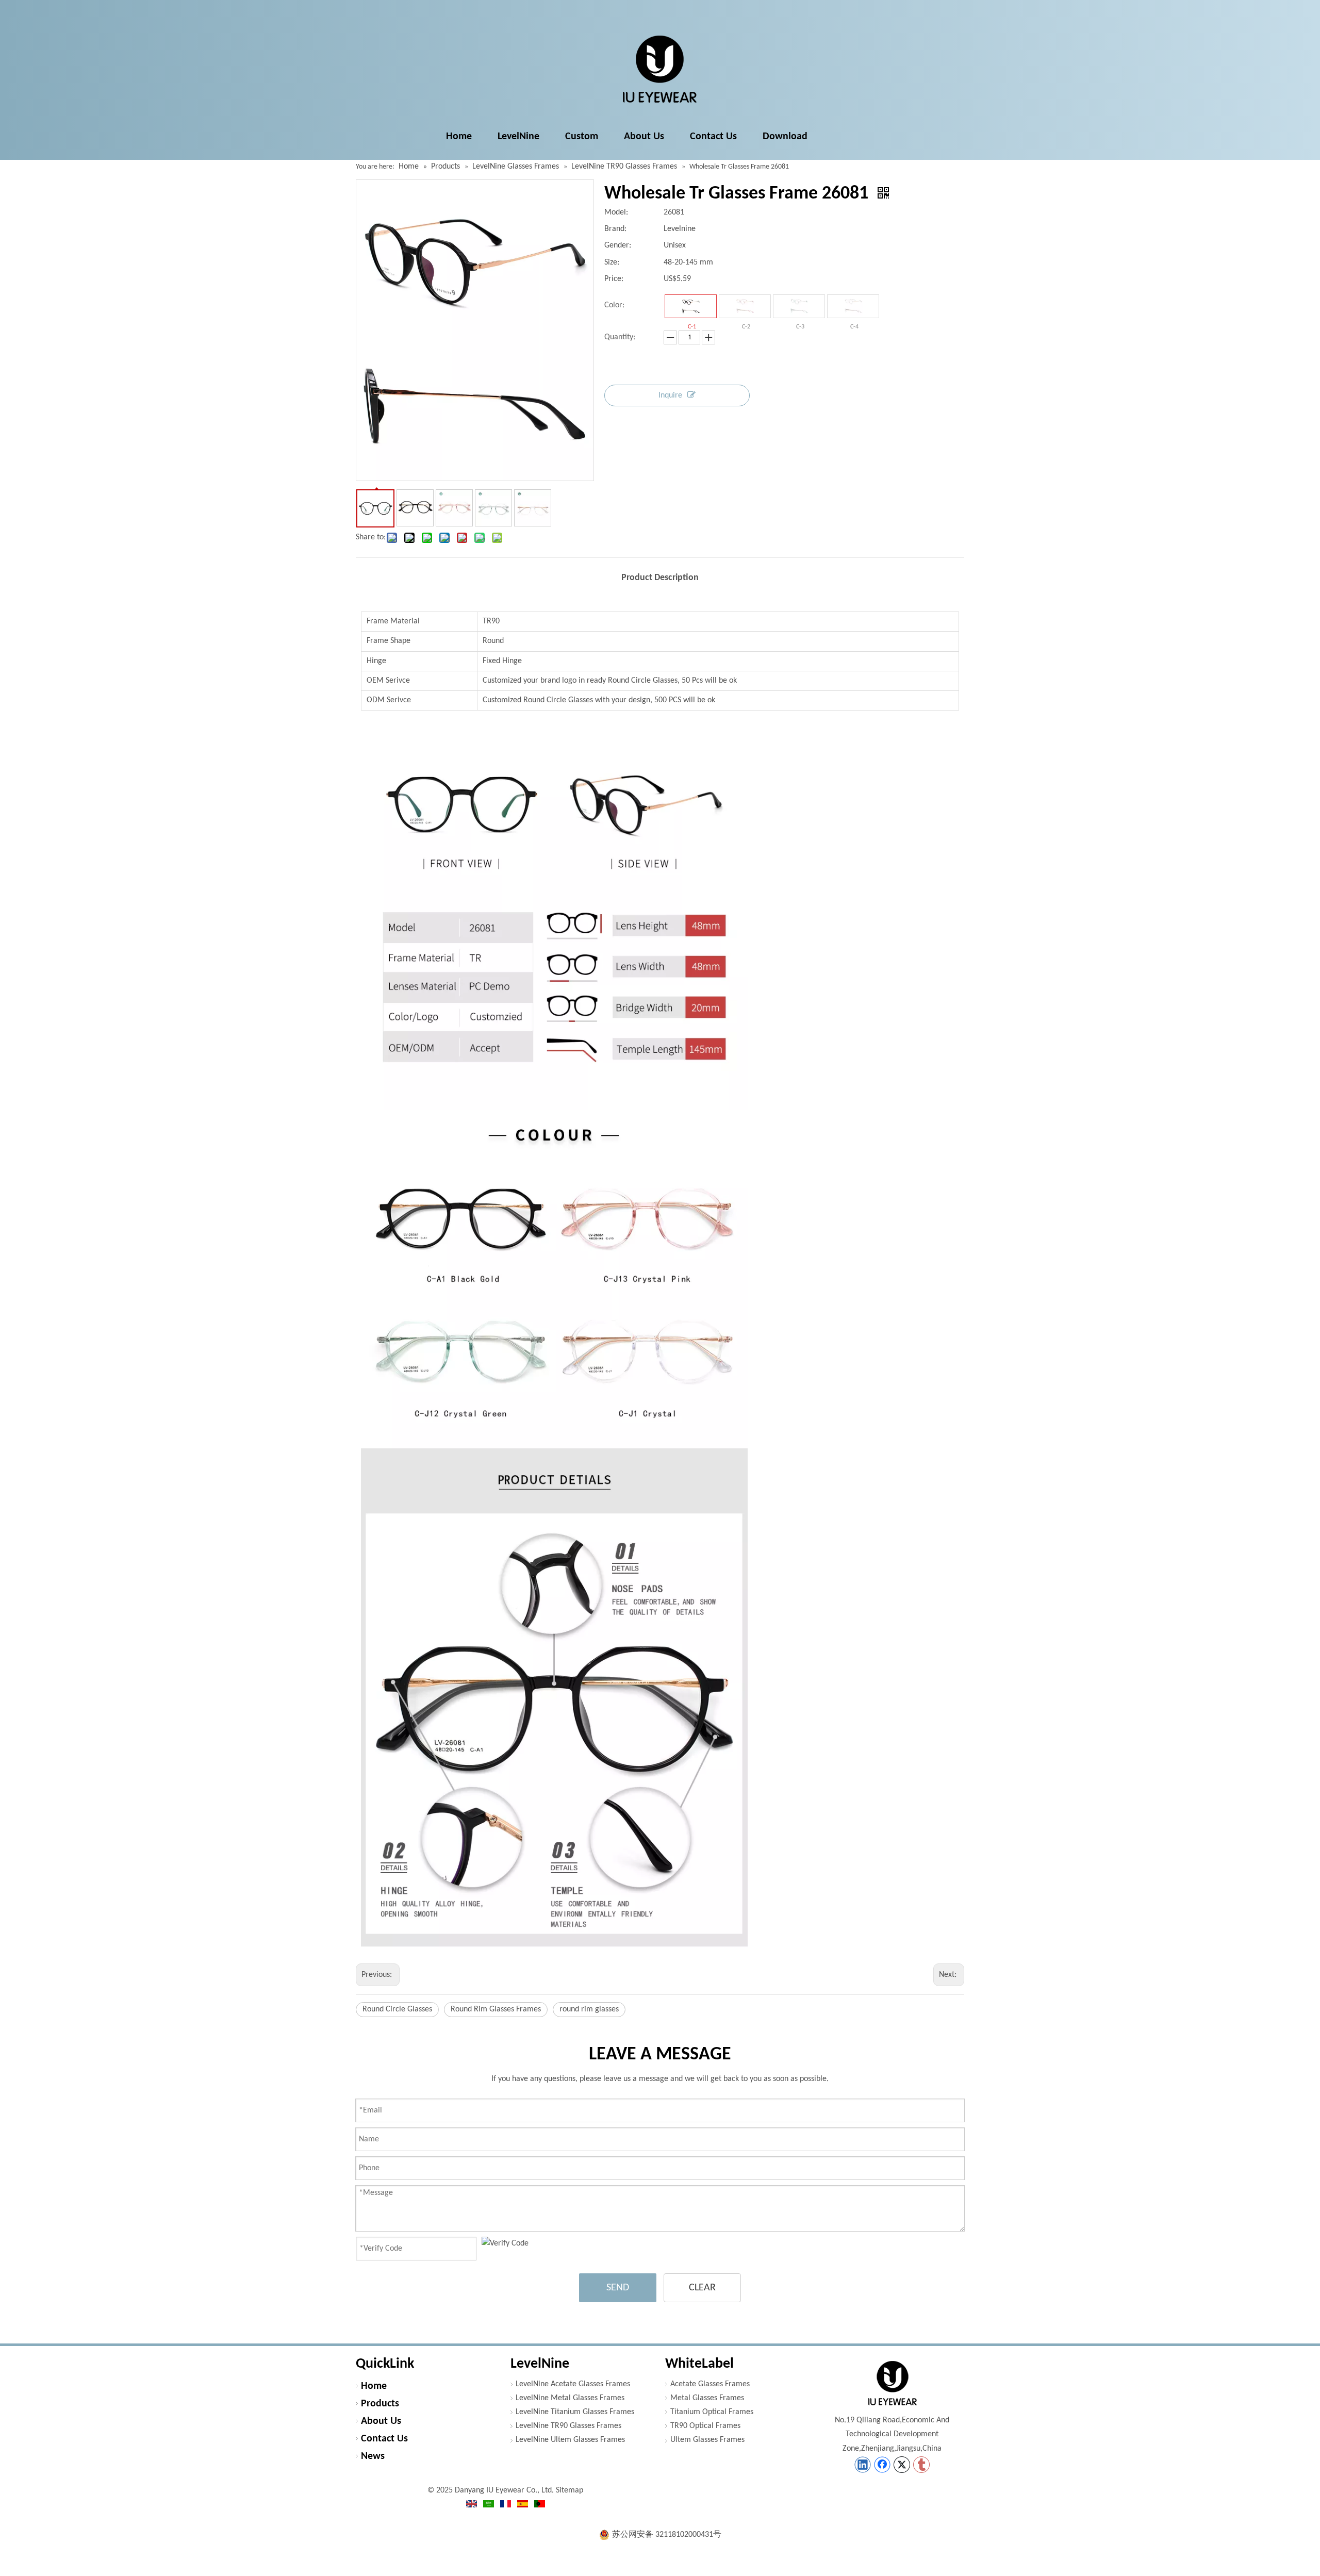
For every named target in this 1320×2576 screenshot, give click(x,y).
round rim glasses (589, 2009)
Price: (614, 279)
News (373, 2456)
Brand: (615, 229)
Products (380, 2404)
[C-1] (691, 306)
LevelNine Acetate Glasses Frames (573, 2384)
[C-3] (799, 306)
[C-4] (853, 306)
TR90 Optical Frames (705, 2426)
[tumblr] (921, 2465)
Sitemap (570, 2490)
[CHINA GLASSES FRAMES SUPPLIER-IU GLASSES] (892, 2383)
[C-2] (745, 306)
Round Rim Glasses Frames (496, 2009)
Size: (612, 262)
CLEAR (702, 2288)
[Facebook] (882, 2465)
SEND (618, 2288)
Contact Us (384, 2439)
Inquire (670, 395)
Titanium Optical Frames (712, 2412)
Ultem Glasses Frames (707, 2440)
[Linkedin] (863, 2465)
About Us (381, 2421)
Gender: (618, 245)
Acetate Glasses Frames (710, 2384)
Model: (616, 212)
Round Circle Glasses (397, 2009)
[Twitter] (902, 2465)
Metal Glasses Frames (707, 2398)
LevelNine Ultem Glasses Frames (570, 2440)
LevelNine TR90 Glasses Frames (568, 2426)
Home (374, 2386)
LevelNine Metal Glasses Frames (570, 2398)
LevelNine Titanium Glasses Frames (575, 2412)
